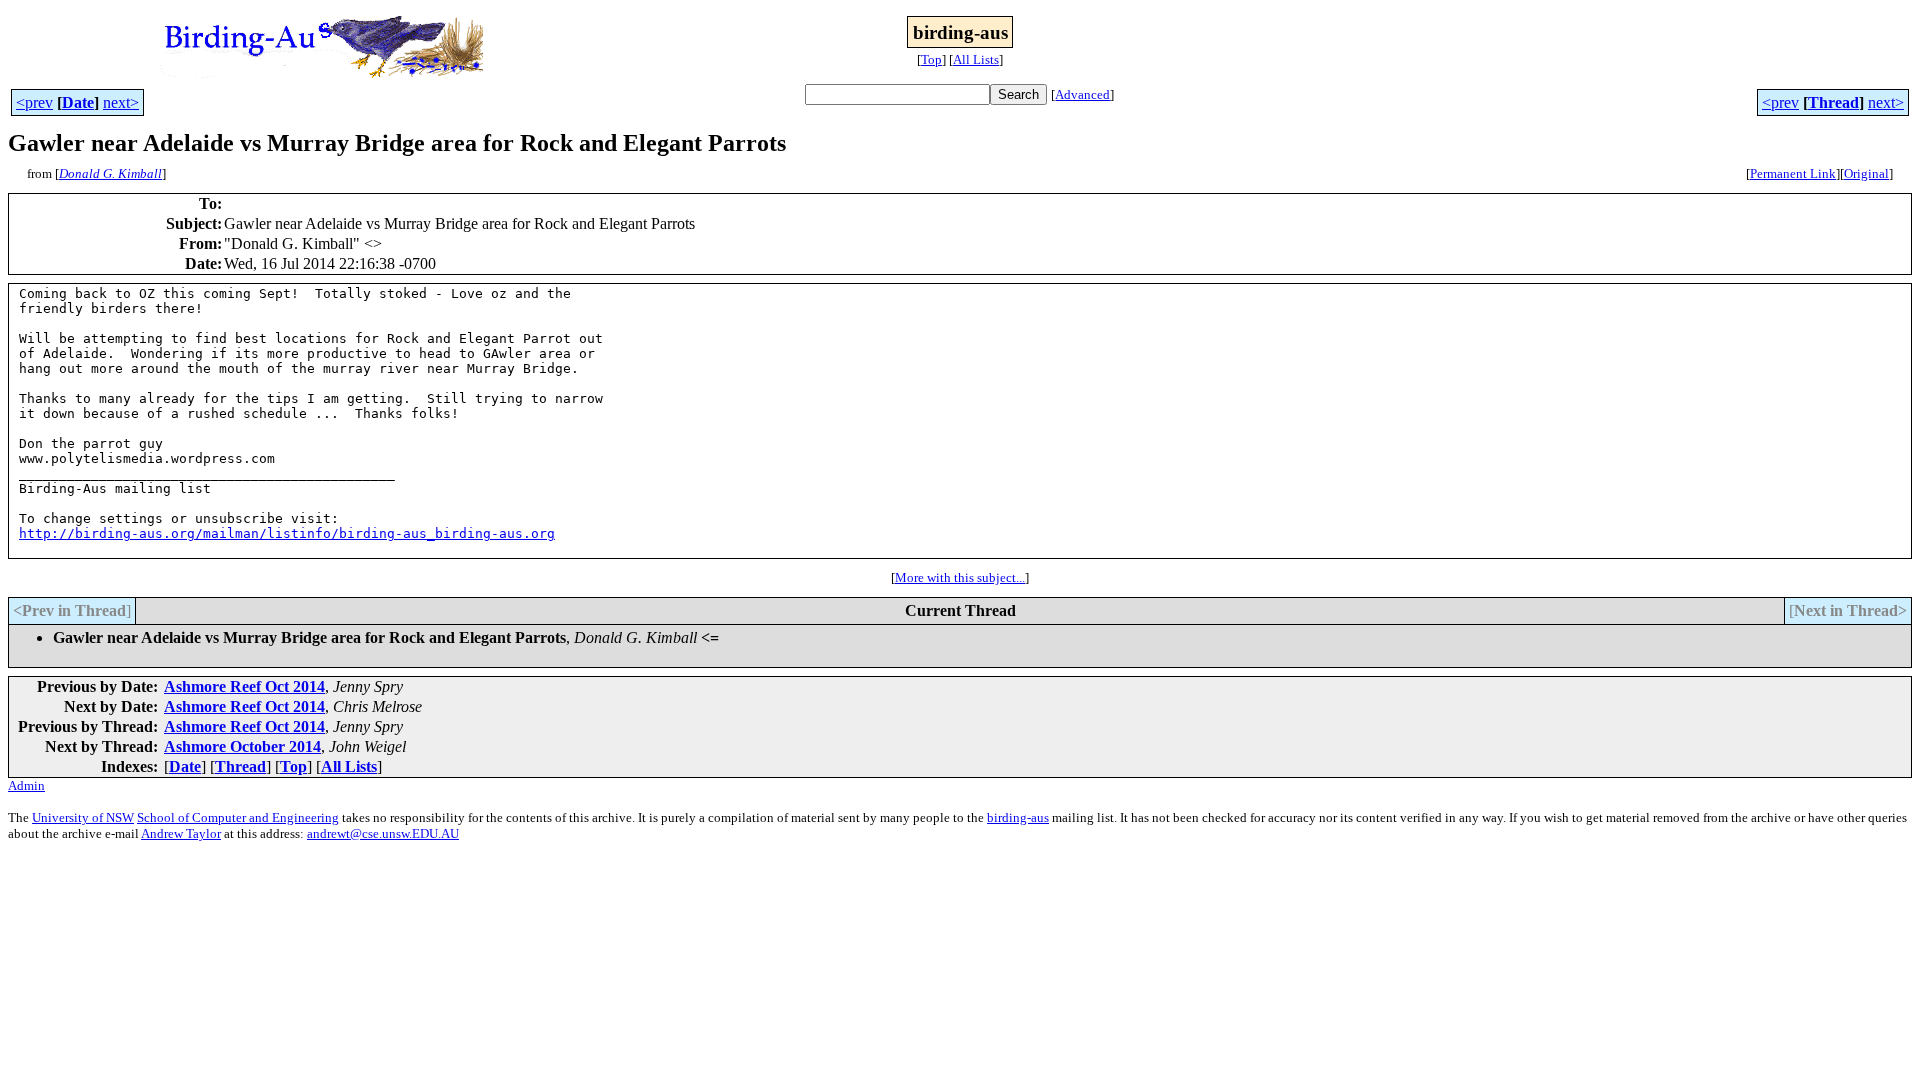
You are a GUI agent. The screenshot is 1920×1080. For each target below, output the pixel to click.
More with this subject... (960, 577)
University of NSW (83, 817)
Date (78, 102)
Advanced (1082, 94)
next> (121, 102)
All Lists (976, 59)
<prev (34, 102)
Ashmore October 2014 (242, 746)
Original (1866, 173)
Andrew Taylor (181, 833)
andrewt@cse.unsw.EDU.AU (383, 833)
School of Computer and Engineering (238, 817)
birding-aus (1018, 817)
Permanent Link (1793, 173)
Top (931, 59)
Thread (1833, 102)
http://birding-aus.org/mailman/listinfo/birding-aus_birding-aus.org (287, 533)
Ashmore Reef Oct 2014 (244, 686)
